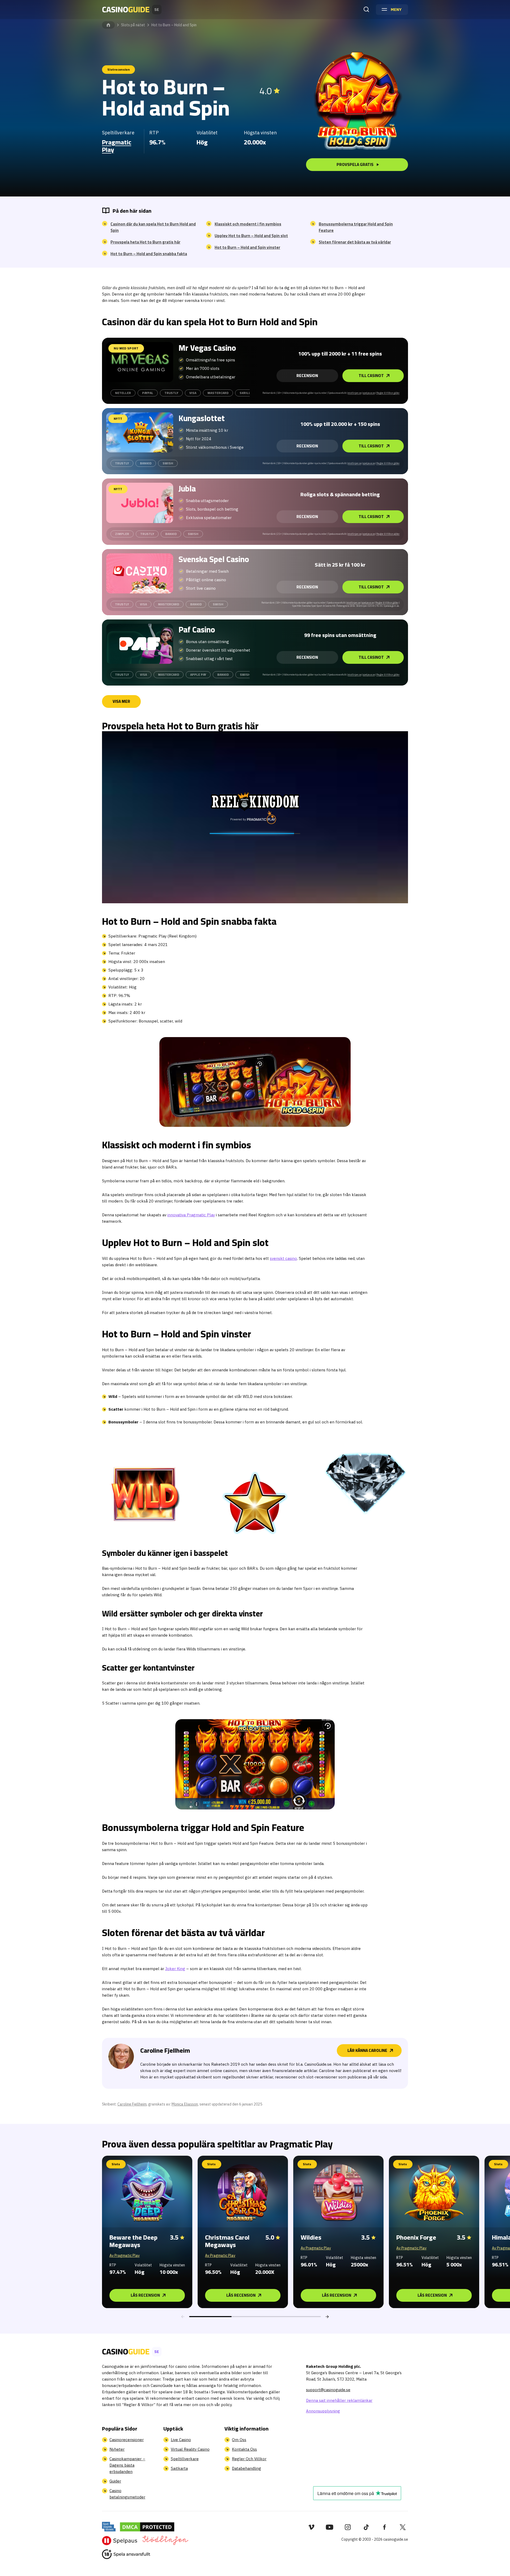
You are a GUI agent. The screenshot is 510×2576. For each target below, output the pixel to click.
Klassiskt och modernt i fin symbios (248, 224)
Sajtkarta (179, 2468)
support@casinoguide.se (328, 2390)
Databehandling (246, 2468)
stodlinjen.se (355, 393)
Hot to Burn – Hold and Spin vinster (247, 247)
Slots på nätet (133, 25)
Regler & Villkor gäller (388, 393)
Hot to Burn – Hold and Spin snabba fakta (149, 254)
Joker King (175, 1969)
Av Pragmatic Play (125, 2256)
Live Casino (181, 2440)
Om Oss (239, 2440)
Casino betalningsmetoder (127, 2494)
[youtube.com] (330, 2527)
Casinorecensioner (127, 2440)
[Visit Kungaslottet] (140, 432)
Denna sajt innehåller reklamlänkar (339, 2400)
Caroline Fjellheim (132, 2104)
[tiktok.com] (366, 2527)
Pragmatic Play (117, 146)
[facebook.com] (384, 2527)
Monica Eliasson (185, 2104)
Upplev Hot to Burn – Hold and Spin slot (251, 236)
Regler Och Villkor (249, 2459)
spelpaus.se (369, 393)
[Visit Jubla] (140, 503)
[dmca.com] (147, 2527)
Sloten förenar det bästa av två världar (355, 242)
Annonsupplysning (323, 2411)
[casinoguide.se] (126, 2554)
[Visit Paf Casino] (140, 644)
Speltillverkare (185, 2459)
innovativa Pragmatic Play (191, 1215)
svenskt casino (283, 1258)
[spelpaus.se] (120, 2540)
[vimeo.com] (311, 2527)
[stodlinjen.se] (165, 2540)
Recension (307, 376)
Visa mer (121, 701)
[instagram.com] (348, 2527)
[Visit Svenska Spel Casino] (140, 573)
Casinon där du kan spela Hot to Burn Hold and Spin (153, 227)
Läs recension (145, 2295)
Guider (115, 2481)
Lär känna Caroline (367, 2050)
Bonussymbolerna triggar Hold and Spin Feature (356, 227)
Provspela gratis (355, 164)
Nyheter (117, 2449)
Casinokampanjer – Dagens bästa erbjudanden (127, 2465)
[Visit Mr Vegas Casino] (140, 362)
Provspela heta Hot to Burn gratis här (145, 242)
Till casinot (371, 376)
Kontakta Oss (244, 2449)
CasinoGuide (108, 25)
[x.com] (403, 2527)
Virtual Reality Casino (190, 2449)
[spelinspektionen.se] (109, 2527)
